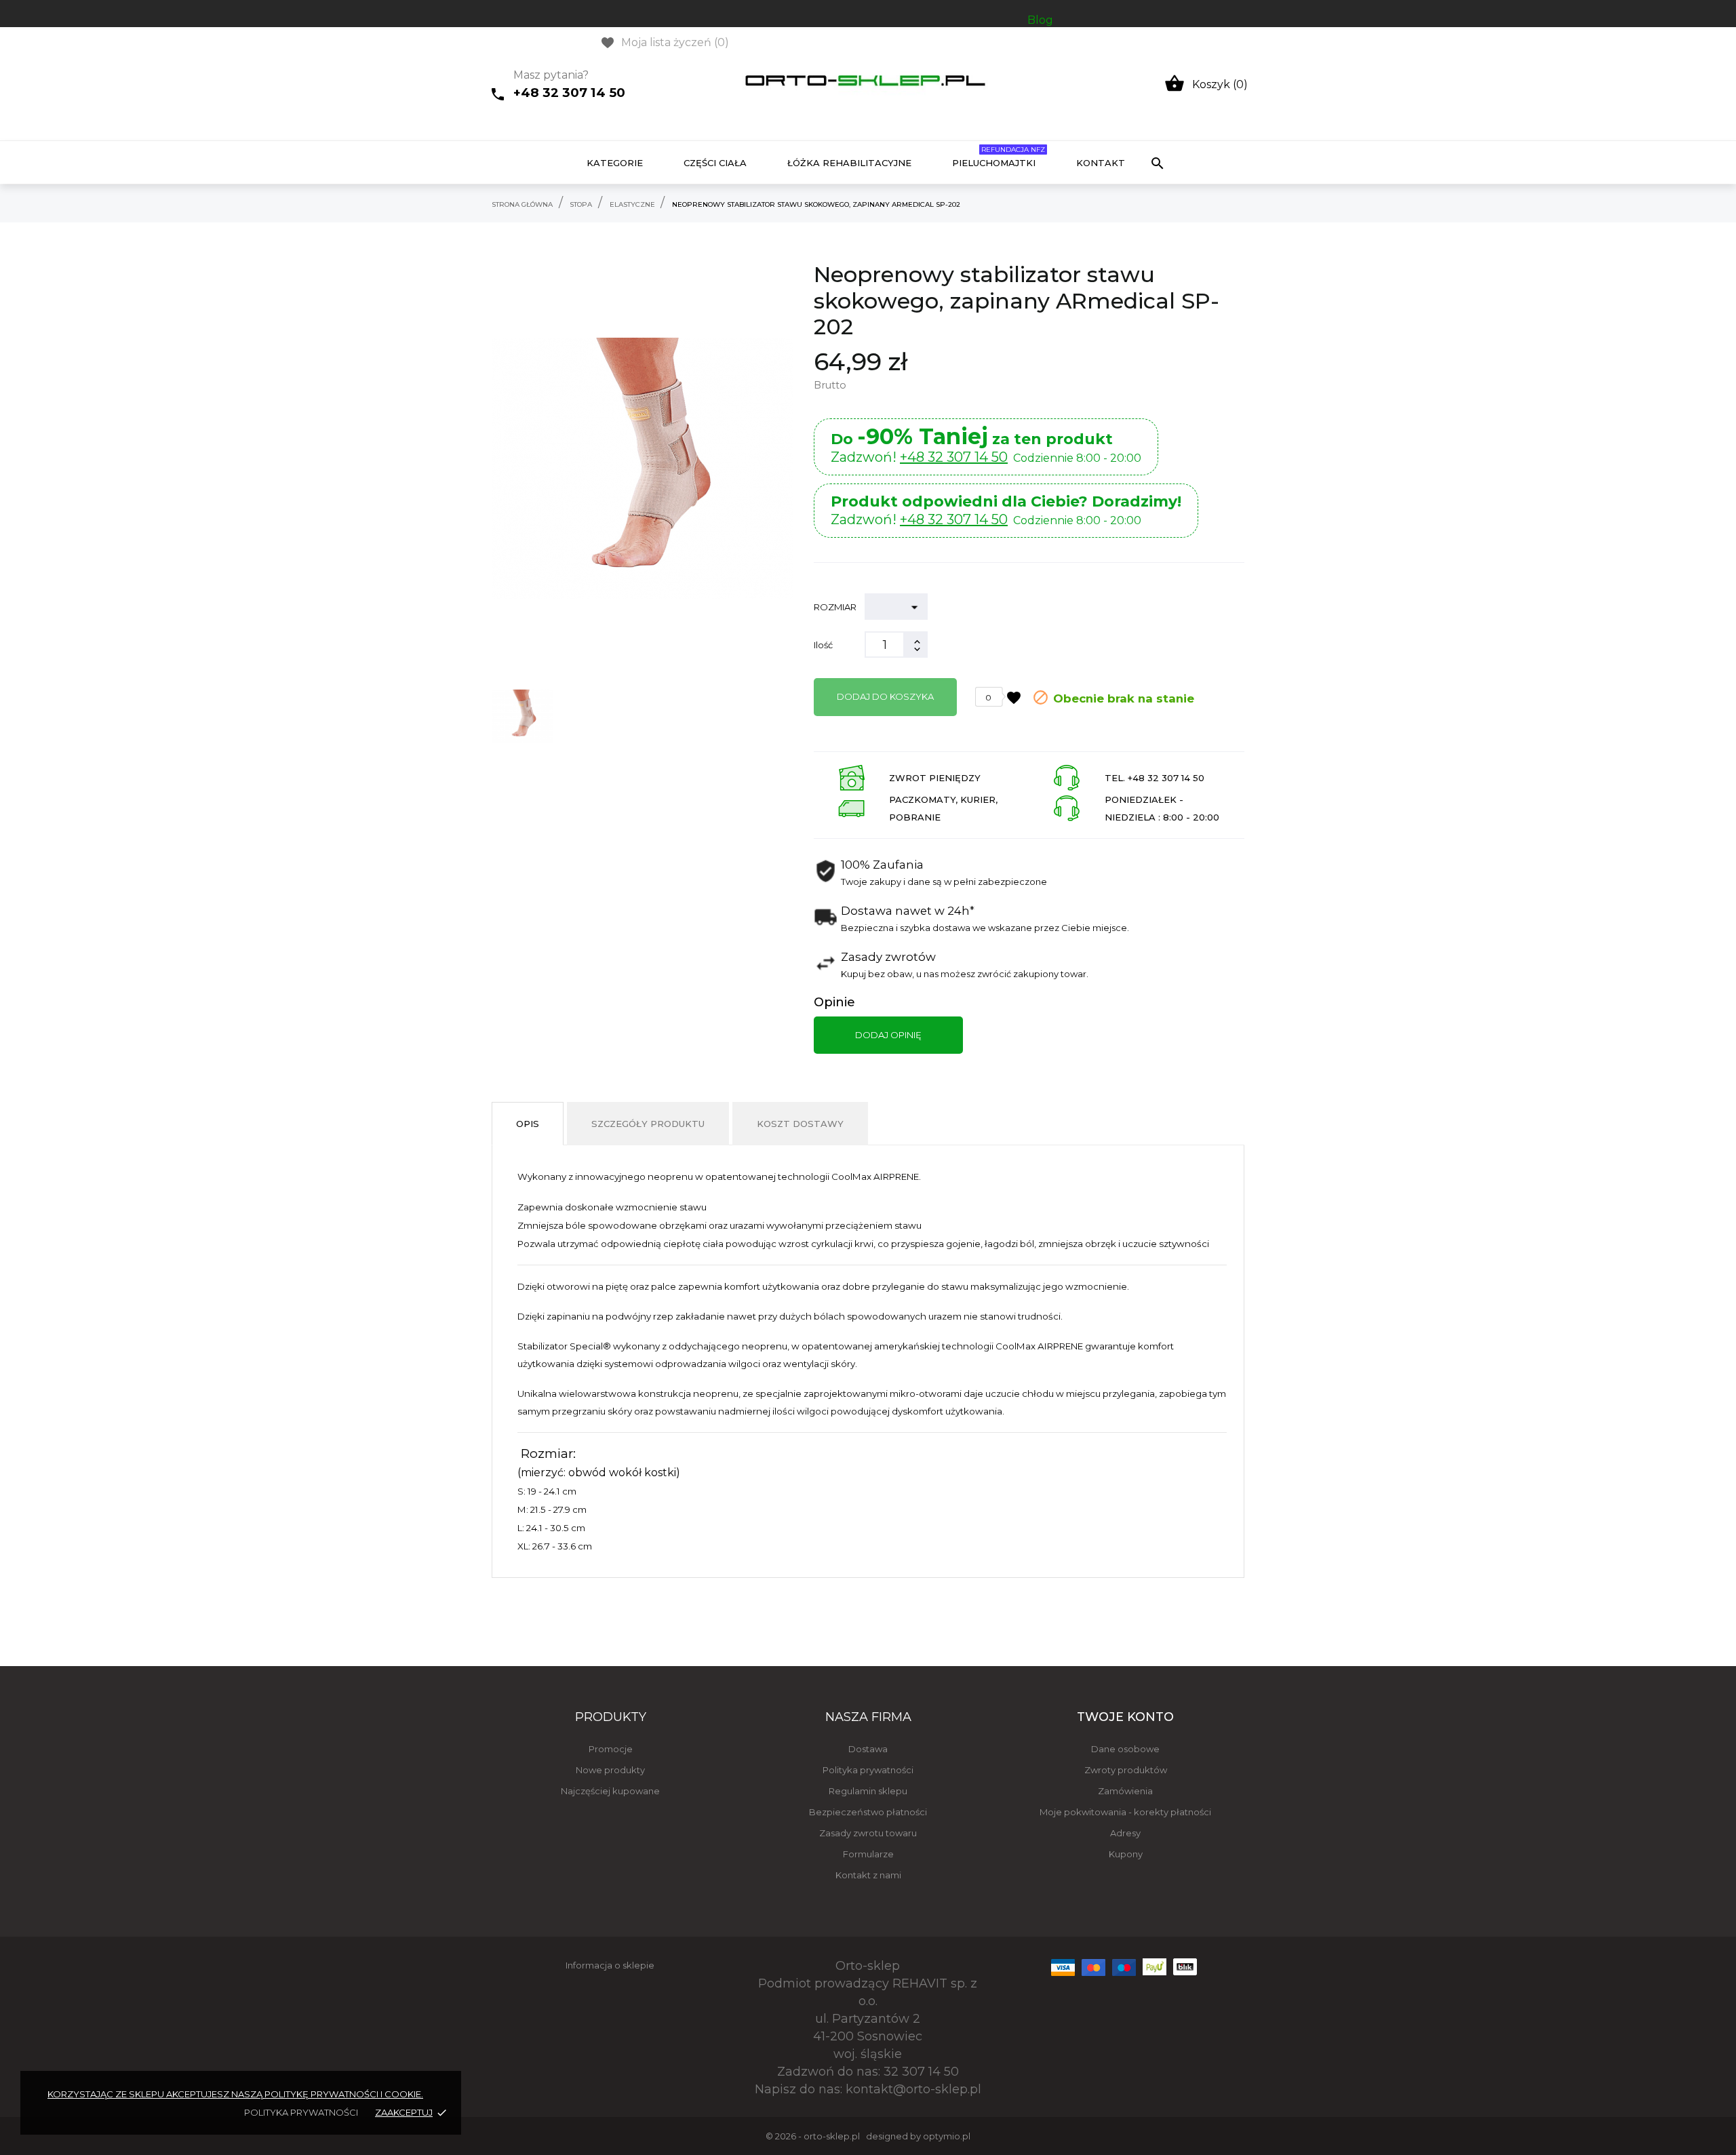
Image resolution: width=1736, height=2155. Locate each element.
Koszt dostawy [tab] (800, 1124)
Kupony (1126, 1854)
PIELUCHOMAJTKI (999, 157)
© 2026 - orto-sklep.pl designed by (844, 2136)
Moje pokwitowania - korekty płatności (1125, 1812)
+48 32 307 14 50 (569, 93)
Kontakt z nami (868, 1875)
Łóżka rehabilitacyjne (849, 163)
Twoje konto (1125, 1717)
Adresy (1125, 1833)
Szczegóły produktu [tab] (648, 1124)
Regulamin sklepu (868, 1791)
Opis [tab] (528, 1124)
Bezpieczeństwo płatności (868, 1812)
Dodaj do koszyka (885, 696)
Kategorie (615, 163)
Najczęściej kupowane (610, 1791)
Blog (1040, 20)
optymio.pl (947, 2136)
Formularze (868, 1854)
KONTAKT (1101, 163)
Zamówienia (1125, 1791)
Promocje (611, 1749)
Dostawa (868, 1749)
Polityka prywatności (868, 1770)
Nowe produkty (610, 1770)
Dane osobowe (1125, 1749)
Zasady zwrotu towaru (868, 1833)
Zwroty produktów (1126, 1770)
